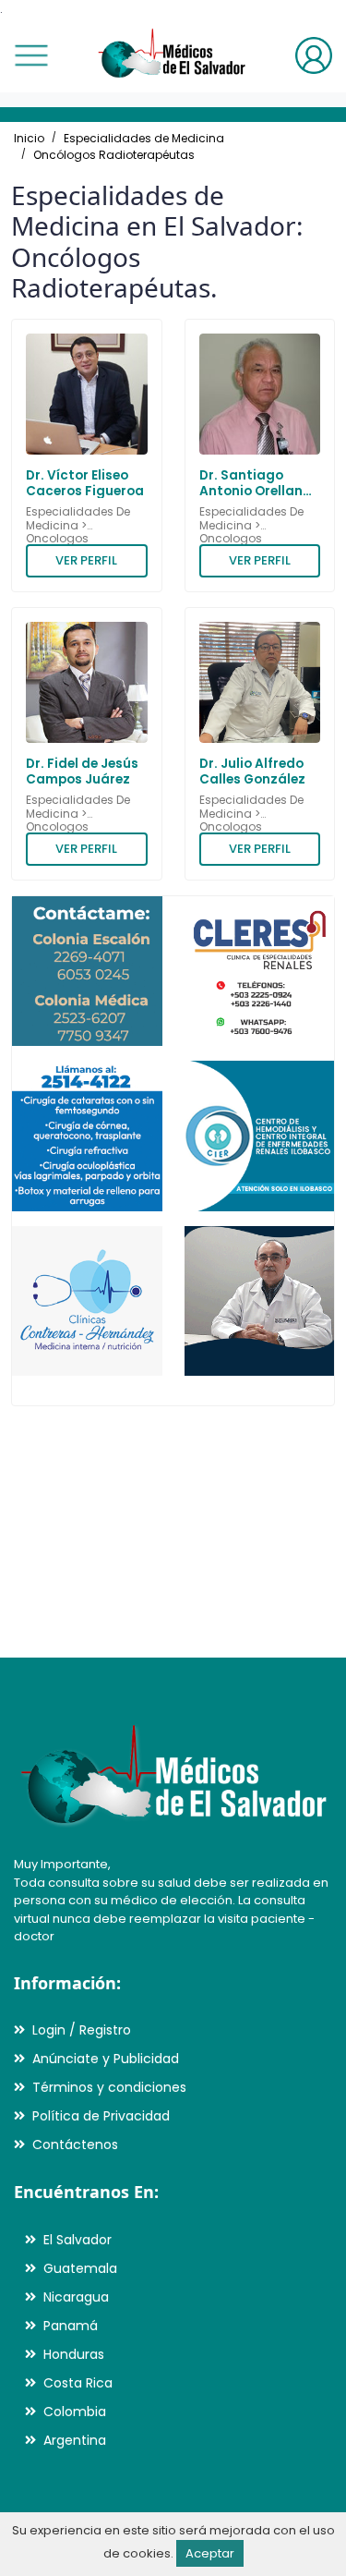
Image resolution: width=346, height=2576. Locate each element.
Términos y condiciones (109, 2087)
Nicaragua (76, 2297)
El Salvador (78, 2240)
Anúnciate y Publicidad (106, 2059)
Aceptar (210, 2553)
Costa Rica (78, 2383)
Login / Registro (82, 2030)
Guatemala (80, 2268)
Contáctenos (75, 2145)
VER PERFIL (86, 560)
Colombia (75, 2412)
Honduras (74, 2354)
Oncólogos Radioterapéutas (114, 155)
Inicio (29, 138)
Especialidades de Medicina (144, 138)
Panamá (71, 2326)
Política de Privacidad (101, 2116)
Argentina (75, 2440)
